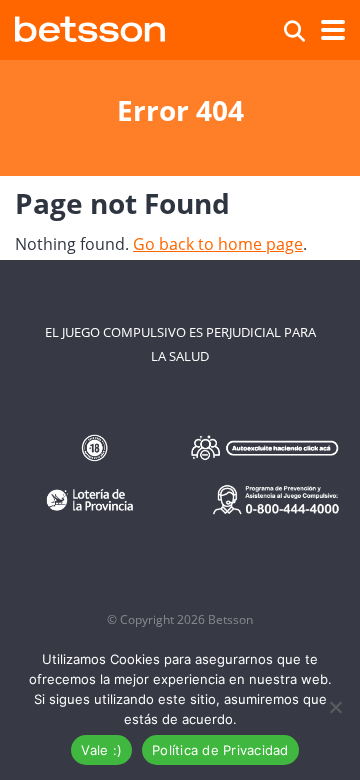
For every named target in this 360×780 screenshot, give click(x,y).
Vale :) (101, 750)
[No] (335, 707)
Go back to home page (218, 244)
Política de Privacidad (220, 750)
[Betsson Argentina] (90, 26)
